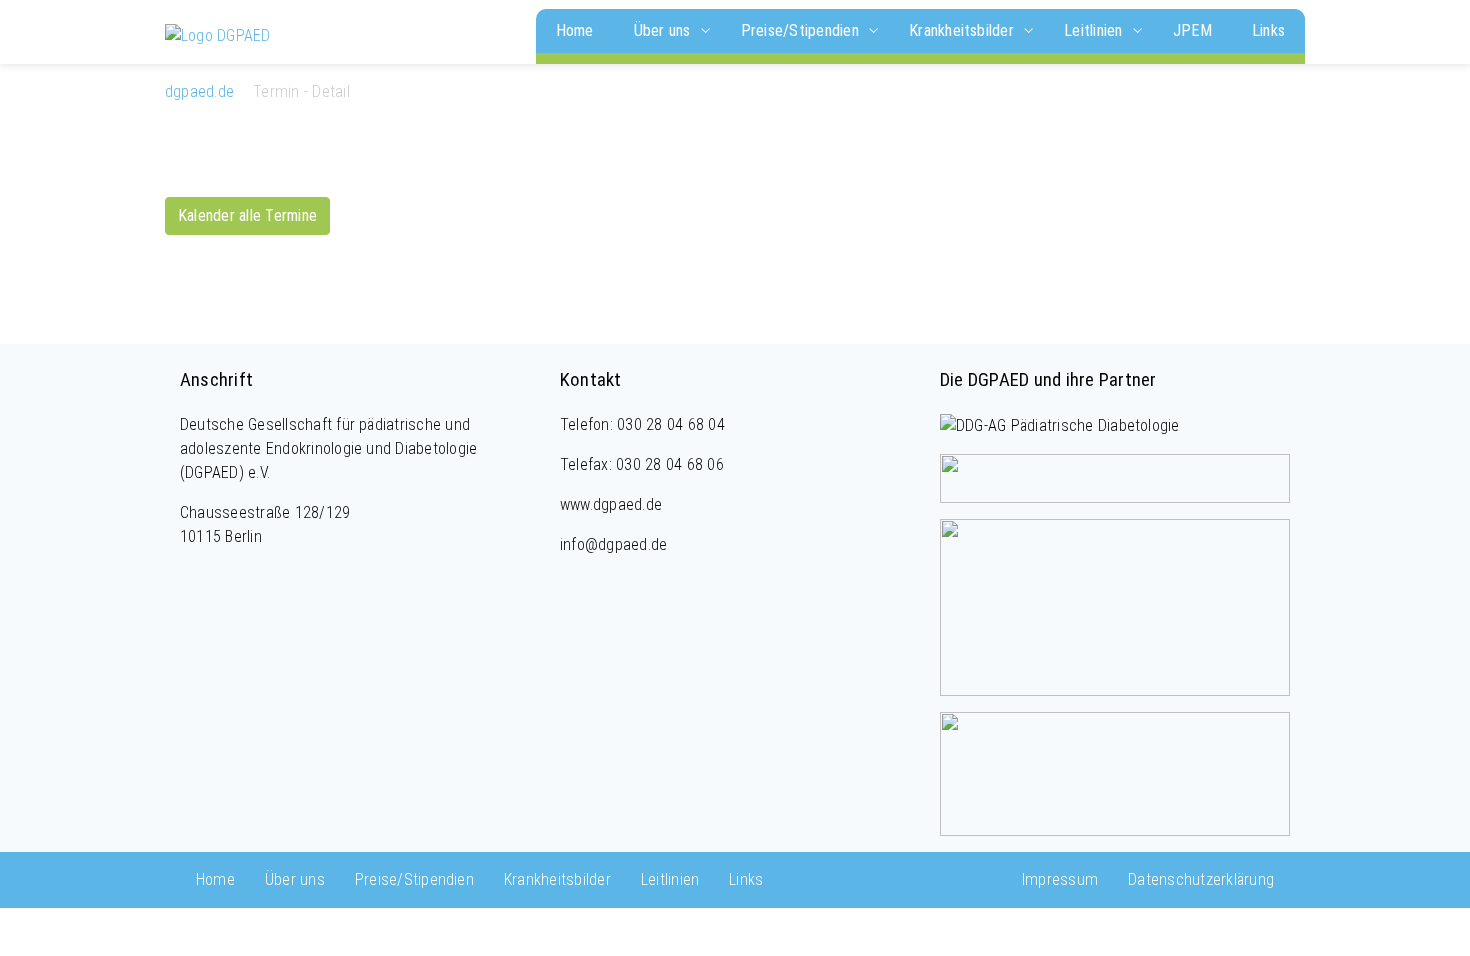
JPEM (1192, 30)
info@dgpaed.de (613, 544)
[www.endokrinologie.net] (1115, 606)
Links (1268, 30)
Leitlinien (1095, 30)
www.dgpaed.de (611, 504)
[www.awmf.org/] (1115, 772)
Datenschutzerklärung (1201, 879)
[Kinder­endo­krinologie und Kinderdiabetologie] (218, 34)
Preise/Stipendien (802, 30)
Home (575, 30)
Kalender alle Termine (247, 215)
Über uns (664, 30)
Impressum (1060, 879)
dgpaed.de (199, 91)
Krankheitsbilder (963, 30)
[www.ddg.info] (1060, 424)
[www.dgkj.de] (1115, 477)
